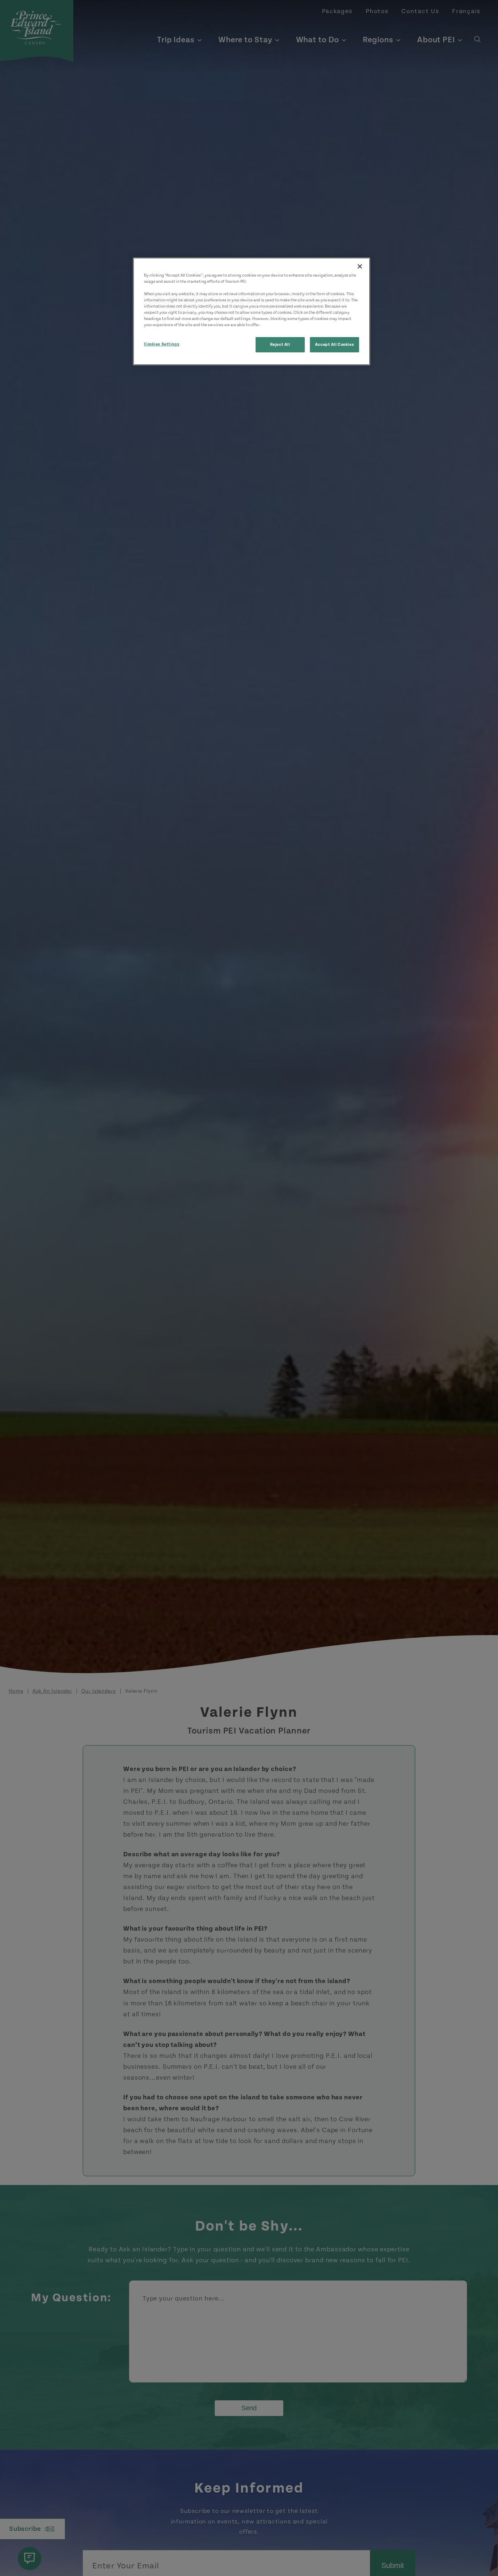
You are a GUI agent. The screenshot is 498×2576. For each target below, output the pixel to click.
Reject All (280, 345)
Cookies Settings (162, 344)
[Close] (360, 266)
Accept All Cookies (334, 345)
